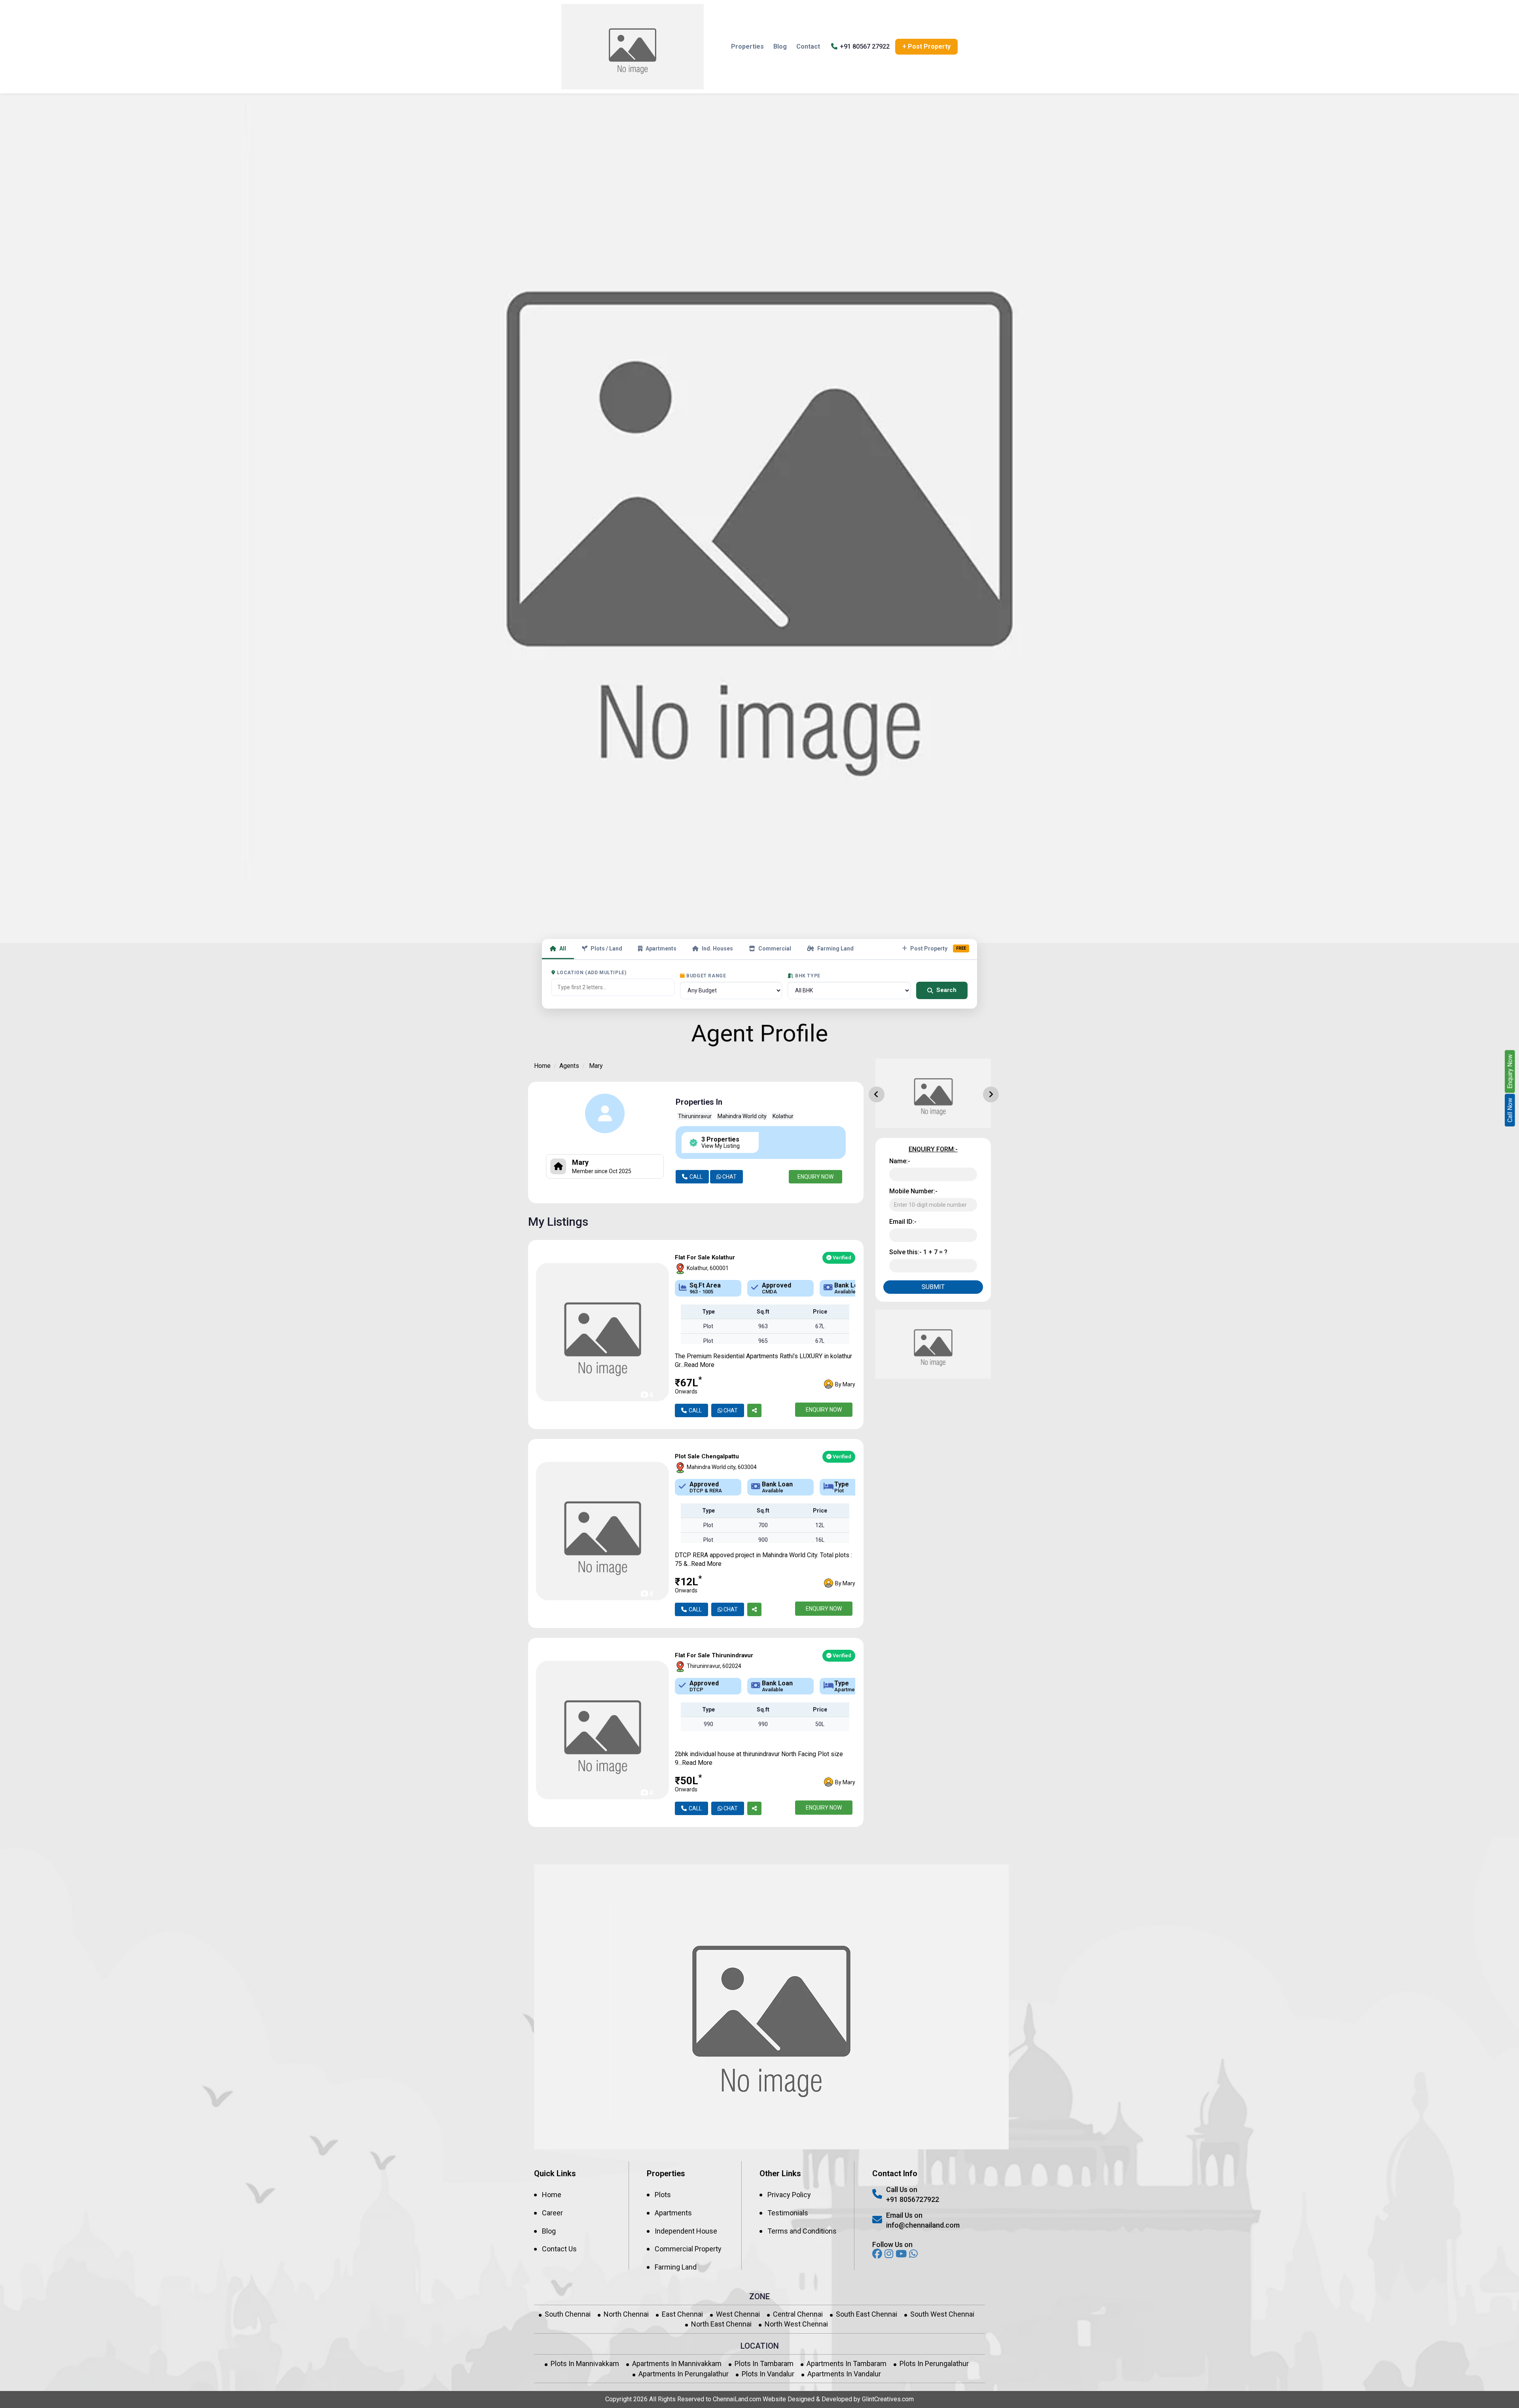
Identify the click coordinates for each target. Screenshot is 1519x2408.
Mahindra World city (742, 1116)
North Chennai (626, 2314)
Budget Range (706, 976)
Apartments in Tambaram (847, 2364)
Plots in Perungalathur (934, 2364)
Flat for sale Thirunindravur (714, 1655)
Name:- (900, 1161)
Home (542, 1066)
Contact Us (559, 2249)
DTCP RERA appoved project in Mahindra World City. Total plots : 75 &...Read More (763, 1559)
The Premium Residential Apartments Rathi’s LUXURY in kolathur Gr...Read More (763, 1360)
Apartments (661, 948)
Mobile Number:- (913, 1191)
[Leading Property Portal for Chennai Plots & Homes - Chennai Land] (633, 47)
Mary (596, 1066)
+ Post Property (926, 46)
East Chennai (682, 2314)
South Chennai (568, 2314)
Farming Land (835, 948)
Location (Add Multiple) (592, 973)
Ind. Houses (717, 948)
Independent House (686, 2231)
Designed (801, 2399)
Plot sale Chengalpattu (707, 1457)
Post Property (938, 948)
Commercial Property (688, 2249)
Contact (808, 46)
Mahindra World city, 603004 (721, 1467)
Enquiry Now (815, 1177)
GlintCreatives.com (888, 2399)
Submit (933, 1287)
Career (552, 2213)
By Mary (845, 1384)
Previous (873, 1090)
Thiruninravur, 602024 (713, 1666)
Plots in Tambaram (764, 2364)
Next (987, 1090)
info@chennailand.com (923, 2225)
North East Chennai (721, 2324)
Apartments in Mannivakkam (677, 2364)
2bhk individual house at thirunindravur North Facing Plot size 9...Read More (759, 1758)
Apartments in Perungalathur (684, 2374)
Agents (569, 1066)
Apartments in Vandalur (844, 2374)
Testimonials (788, 2213)
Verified (841, 1258)
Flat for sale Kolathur (705, 1258)
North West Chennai (796, 2324)
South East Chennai (867, 2314)
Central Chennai (798, 2314)
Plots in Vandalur (768, 2374)
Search (946, 990)
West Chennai (738, 2314)
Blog (780, 46)
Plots (663, 2195)
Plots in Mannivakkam (585, 2364)
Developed (837, 2399)
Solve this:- (918, 1252)
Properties (747, 46)
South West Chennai (942, 2314)
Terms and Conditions (802, 2231)
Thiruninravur (695, 1116)
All (563, 948)
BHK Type (808, 976)
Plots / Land (606, 948)
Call (696, 1177)
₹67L (688, 1386)
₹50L (688, 1784)
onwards (686, 1392)
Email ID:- (903, 1222)
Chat (729, 1177)
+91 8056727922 (913, 2199)
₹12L (688, 1585)
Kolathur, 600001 (707, 1268)
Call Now (1510, 1110)
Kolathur (783, 1116)
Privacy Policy (789, 2195)
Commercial (775, 948)
